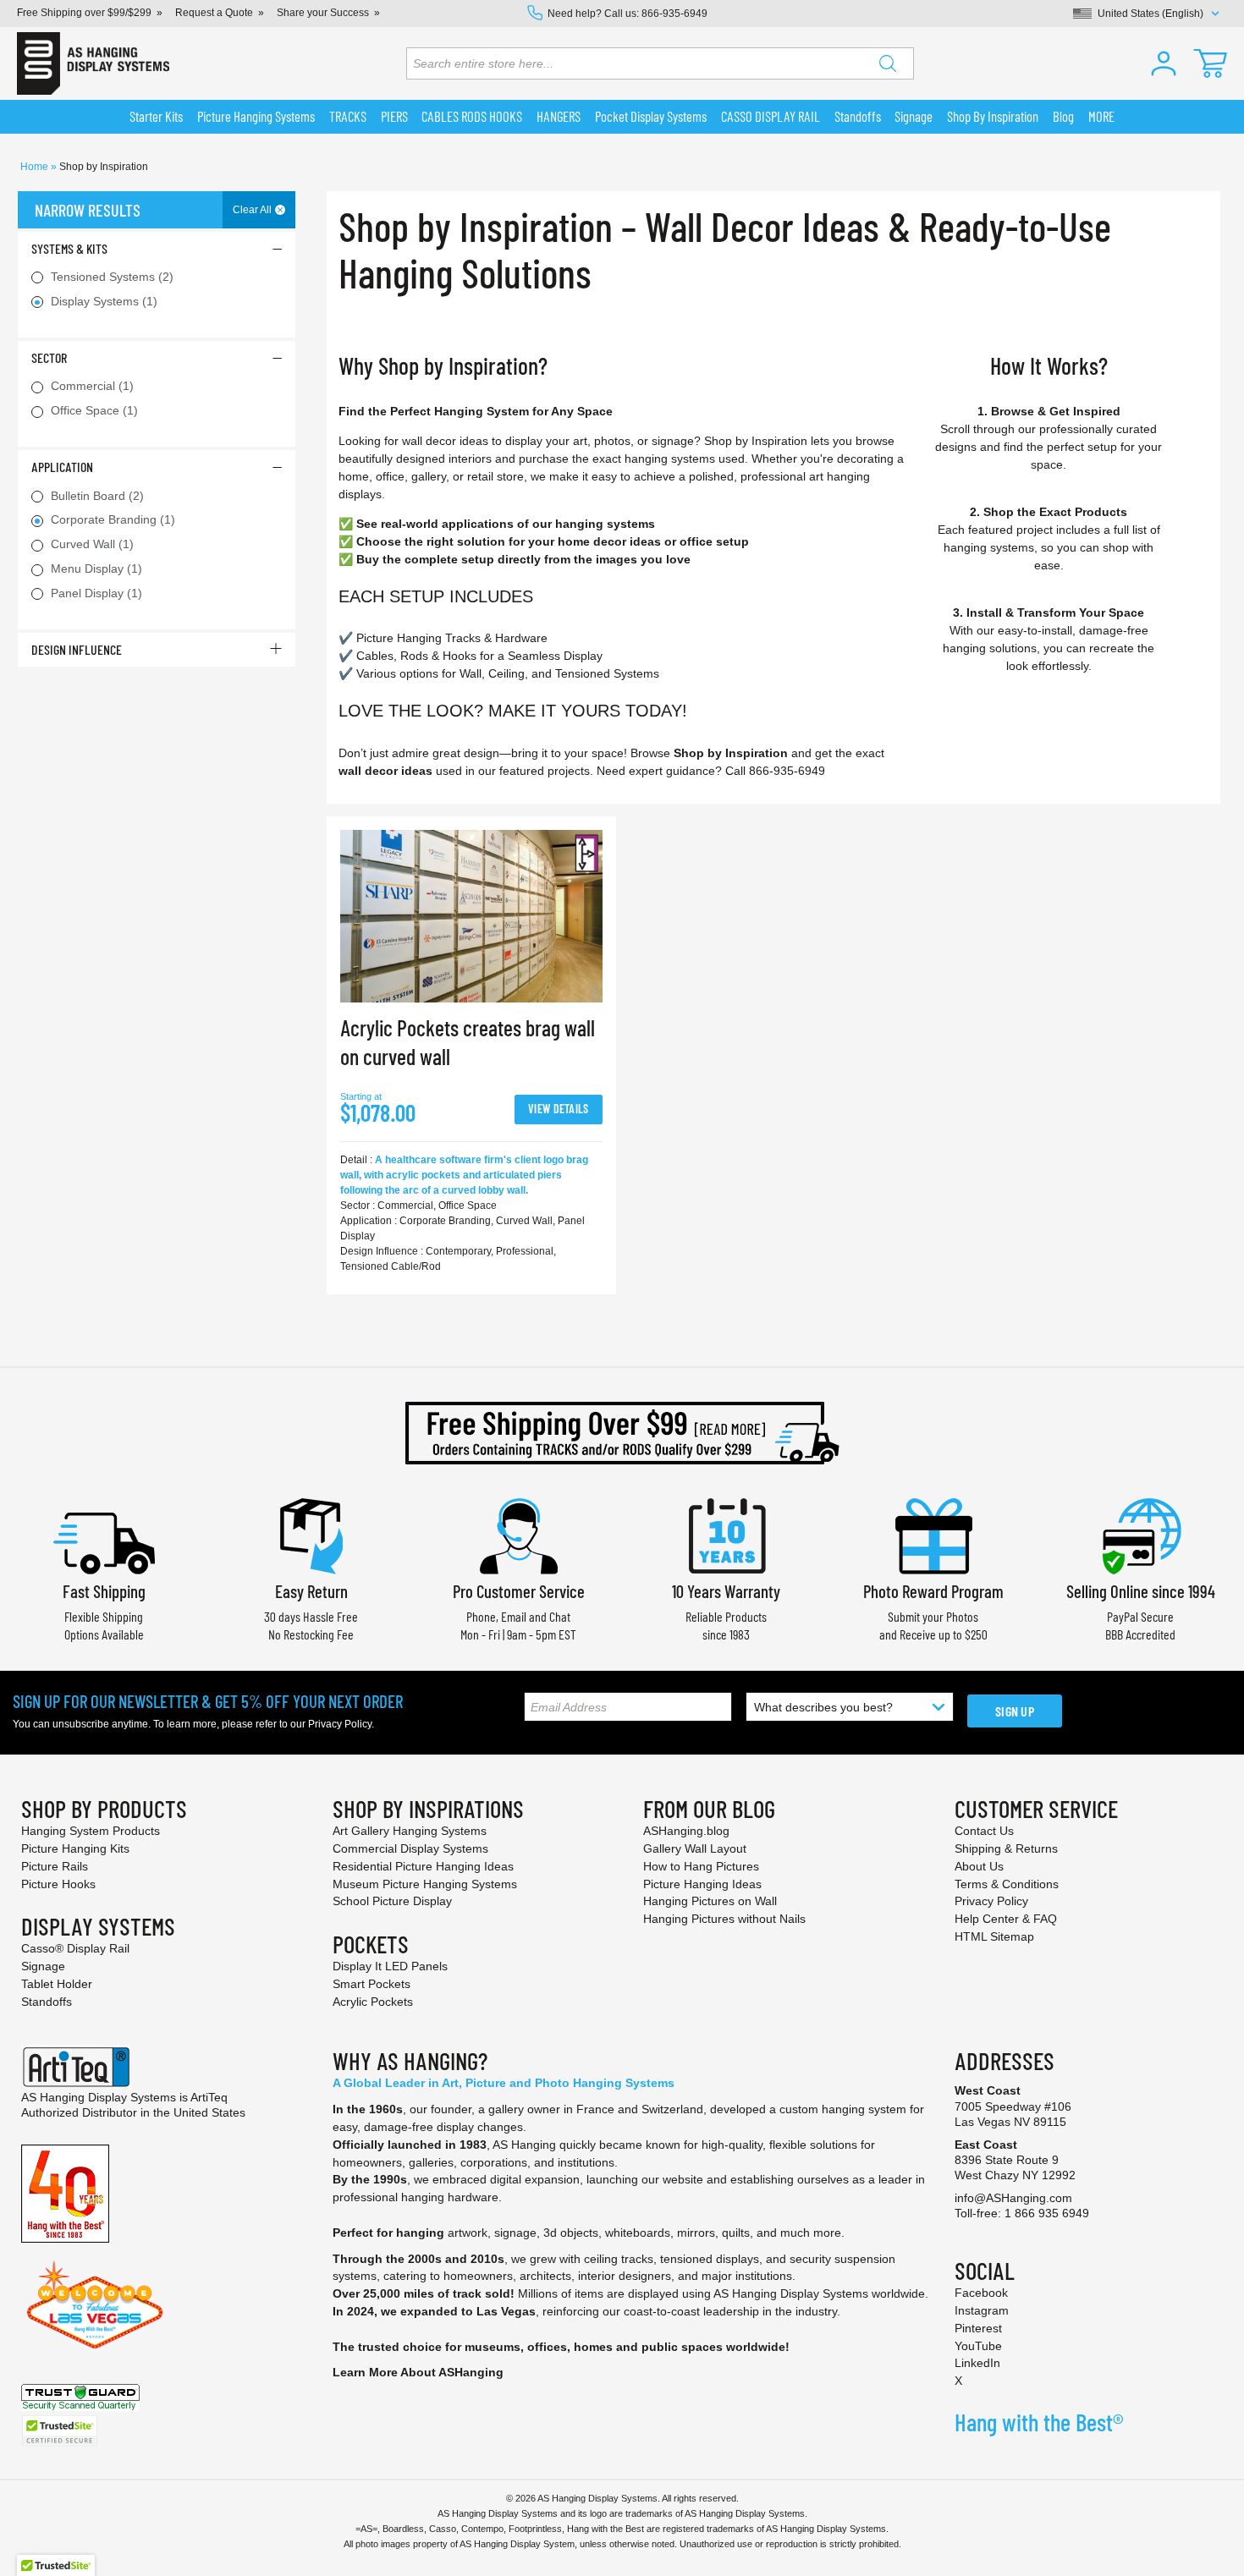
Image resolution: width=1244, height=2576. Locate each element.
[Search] (888, 63)
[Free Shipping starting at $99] (622, 1433)
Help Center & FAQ (1006, 1919)
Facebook (981, 2293)
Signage (43, 1966)
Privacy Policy (340, 1724)
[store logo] (93, 63)
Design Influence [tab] (77, 649)
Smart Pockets (372, 1984)
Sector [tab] (49, 357)
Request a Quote (214, 13)
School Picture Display (392, 1901)
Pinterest (978, 2328)
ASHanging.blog (686, 1831)
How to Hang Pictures (701, 1866)
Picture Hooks (58, 1884)
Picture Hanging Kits (75, 1848)
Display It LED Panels (390, 1966)
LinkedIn (977, 2363)
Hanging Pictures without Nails (724, 1919)
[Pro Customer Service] (519, 1534)
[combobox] (660, 63)
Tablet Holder (57, 1984)
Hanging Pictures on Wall (710, 1901)
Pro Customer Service (519, 1591)
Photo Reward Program (933, 1591)
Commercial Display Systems (410, 1848)
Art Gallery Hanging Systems (410, 1831)
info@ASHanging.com (1013, 2198)
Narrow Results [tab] (88, 210)
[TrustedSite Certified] (59, 2431)
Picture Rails (55, 1866)
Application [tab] (62, 467)
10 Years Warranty (726, 1591)
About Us (979, 1866)
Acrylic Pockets (373, 2002)
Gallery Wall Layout (695, 1848)
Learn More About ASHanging (418, 2372)
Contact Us (984, 1831)
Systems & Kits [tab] (69, 248)
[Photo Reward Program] (933, 1534)
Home (36, 167)
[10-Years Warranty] (726, 1534)
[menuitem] (157, 117)
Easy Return (311, 1591)
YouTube (978, 2346)
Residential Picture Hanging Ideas (423, 1866)
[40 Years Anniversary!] (65, 2193)
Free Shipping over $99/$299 (84, 13)
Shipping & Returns (1006, 1848)
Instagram (982, 2310)
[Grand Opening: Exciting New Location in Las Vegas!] (95, 2304)
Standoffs (47, 2002)
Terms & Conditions (1007, 1884)
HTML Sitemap (994, 1936)
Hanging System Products (91, 1831)
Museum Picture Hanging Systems (425, 1884)
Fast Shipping (104, 1591)
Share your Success (323, 13)
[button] (1164, 63)
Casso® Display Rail (75, 1948)
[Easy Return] (311, 1534)
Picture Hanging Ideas (702, 1884)
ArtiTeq (209, 2097)
